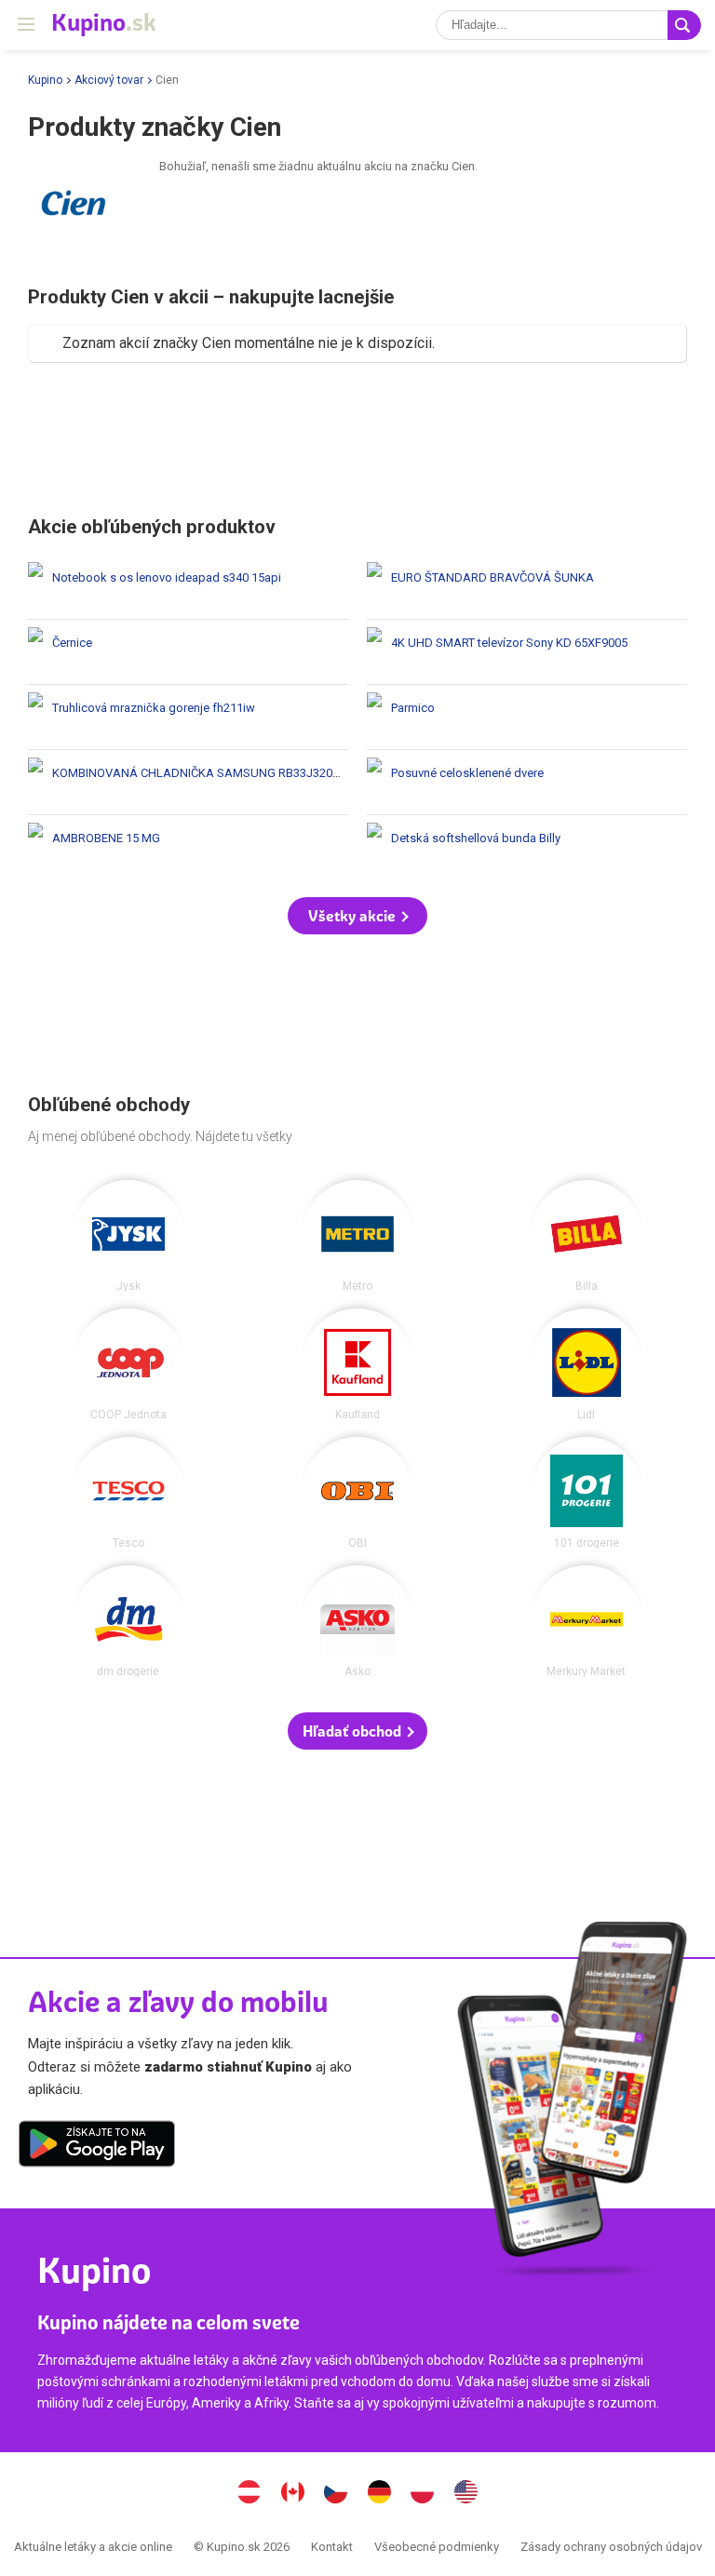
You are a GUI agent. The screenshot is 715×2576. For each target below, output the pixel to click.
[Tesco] (128, 1493)
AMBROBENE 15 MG (188, 847)
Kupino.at (250, 2494)
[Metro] (357, 1236)
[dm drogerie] (128, 1621)
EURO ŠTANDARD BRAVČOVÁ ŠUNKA (527, 587)
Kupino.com (465, 2494)
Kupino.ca (292, 2494)
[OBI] (357, 1493)
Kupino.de (379, 2494)
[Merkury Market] (587, 1621)
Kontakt (332, 2547)
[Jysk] (128, 1236)
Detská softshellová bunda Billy (527, 847)
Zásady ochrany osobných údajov (611, 2547)
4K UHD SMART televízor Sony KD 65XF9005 (527, 652)
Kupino (45, 80)
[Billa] (587, 1236)
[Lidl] (587, 1364)
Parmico (527, 717)
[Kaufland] (357, 1364)
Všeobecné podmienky (437, 2547)
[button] (357, 916)
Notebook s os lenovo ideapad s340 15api (188, 587)
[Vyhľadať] (684, 25)
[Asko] (357, 1621)
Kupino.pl (423, 2494)
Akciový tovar (109, 80)
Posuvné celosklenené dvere (527, 782)
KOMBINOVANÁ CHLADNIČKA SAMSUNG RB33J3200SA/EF (188, 782)
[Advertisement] (357, 437)
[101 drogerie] (587, 1493)
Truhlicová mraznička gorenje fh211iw (188, 717)
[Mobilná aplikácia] (97, 2147)
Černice (188, 652)
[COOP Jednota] (128, 1364)
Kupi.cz (336, 2494)
